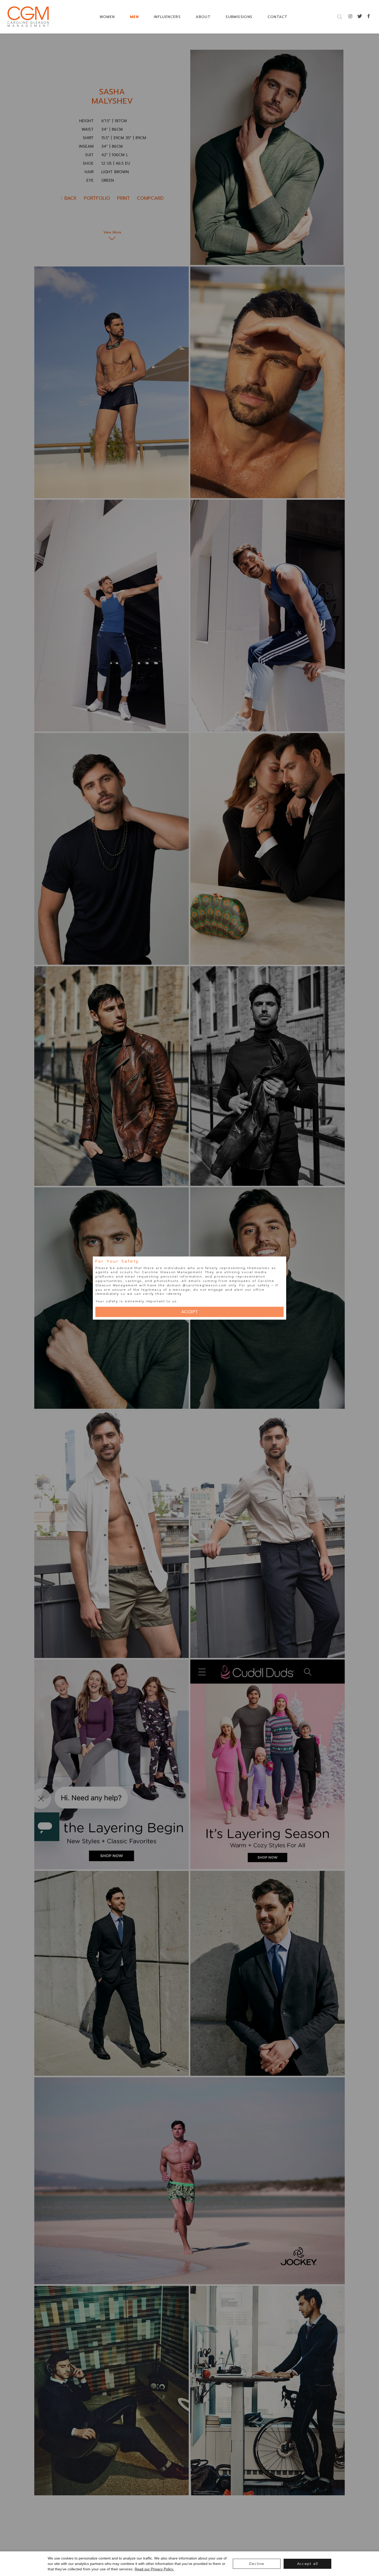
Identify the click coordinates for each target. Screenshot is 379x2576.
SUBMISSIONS (239, 17)
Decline (257, 2564)
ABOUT (203, 17)
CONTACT (278, 17)
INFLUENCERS (167, 17)
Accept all (308, 2564)
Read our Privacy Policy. (154, 2569)
